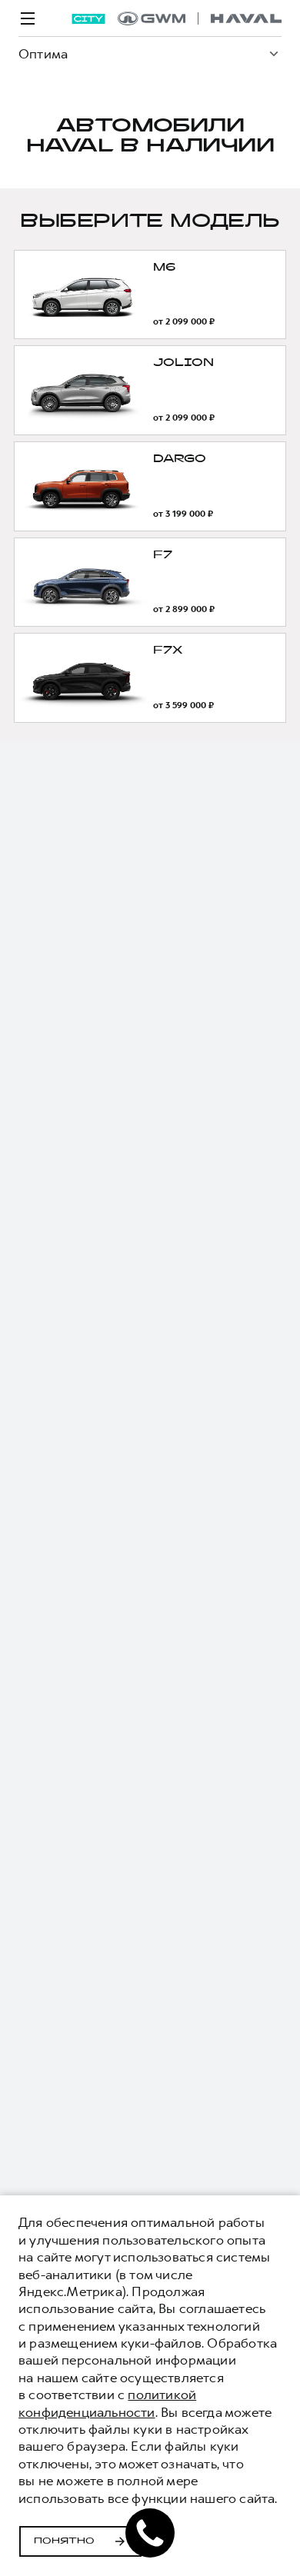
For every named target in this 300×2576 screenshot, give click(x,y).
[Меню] (28, 18)
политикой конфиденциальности (107, 2403)
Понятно (64, 2541)
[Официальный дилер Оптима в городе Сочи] (200, 18)
